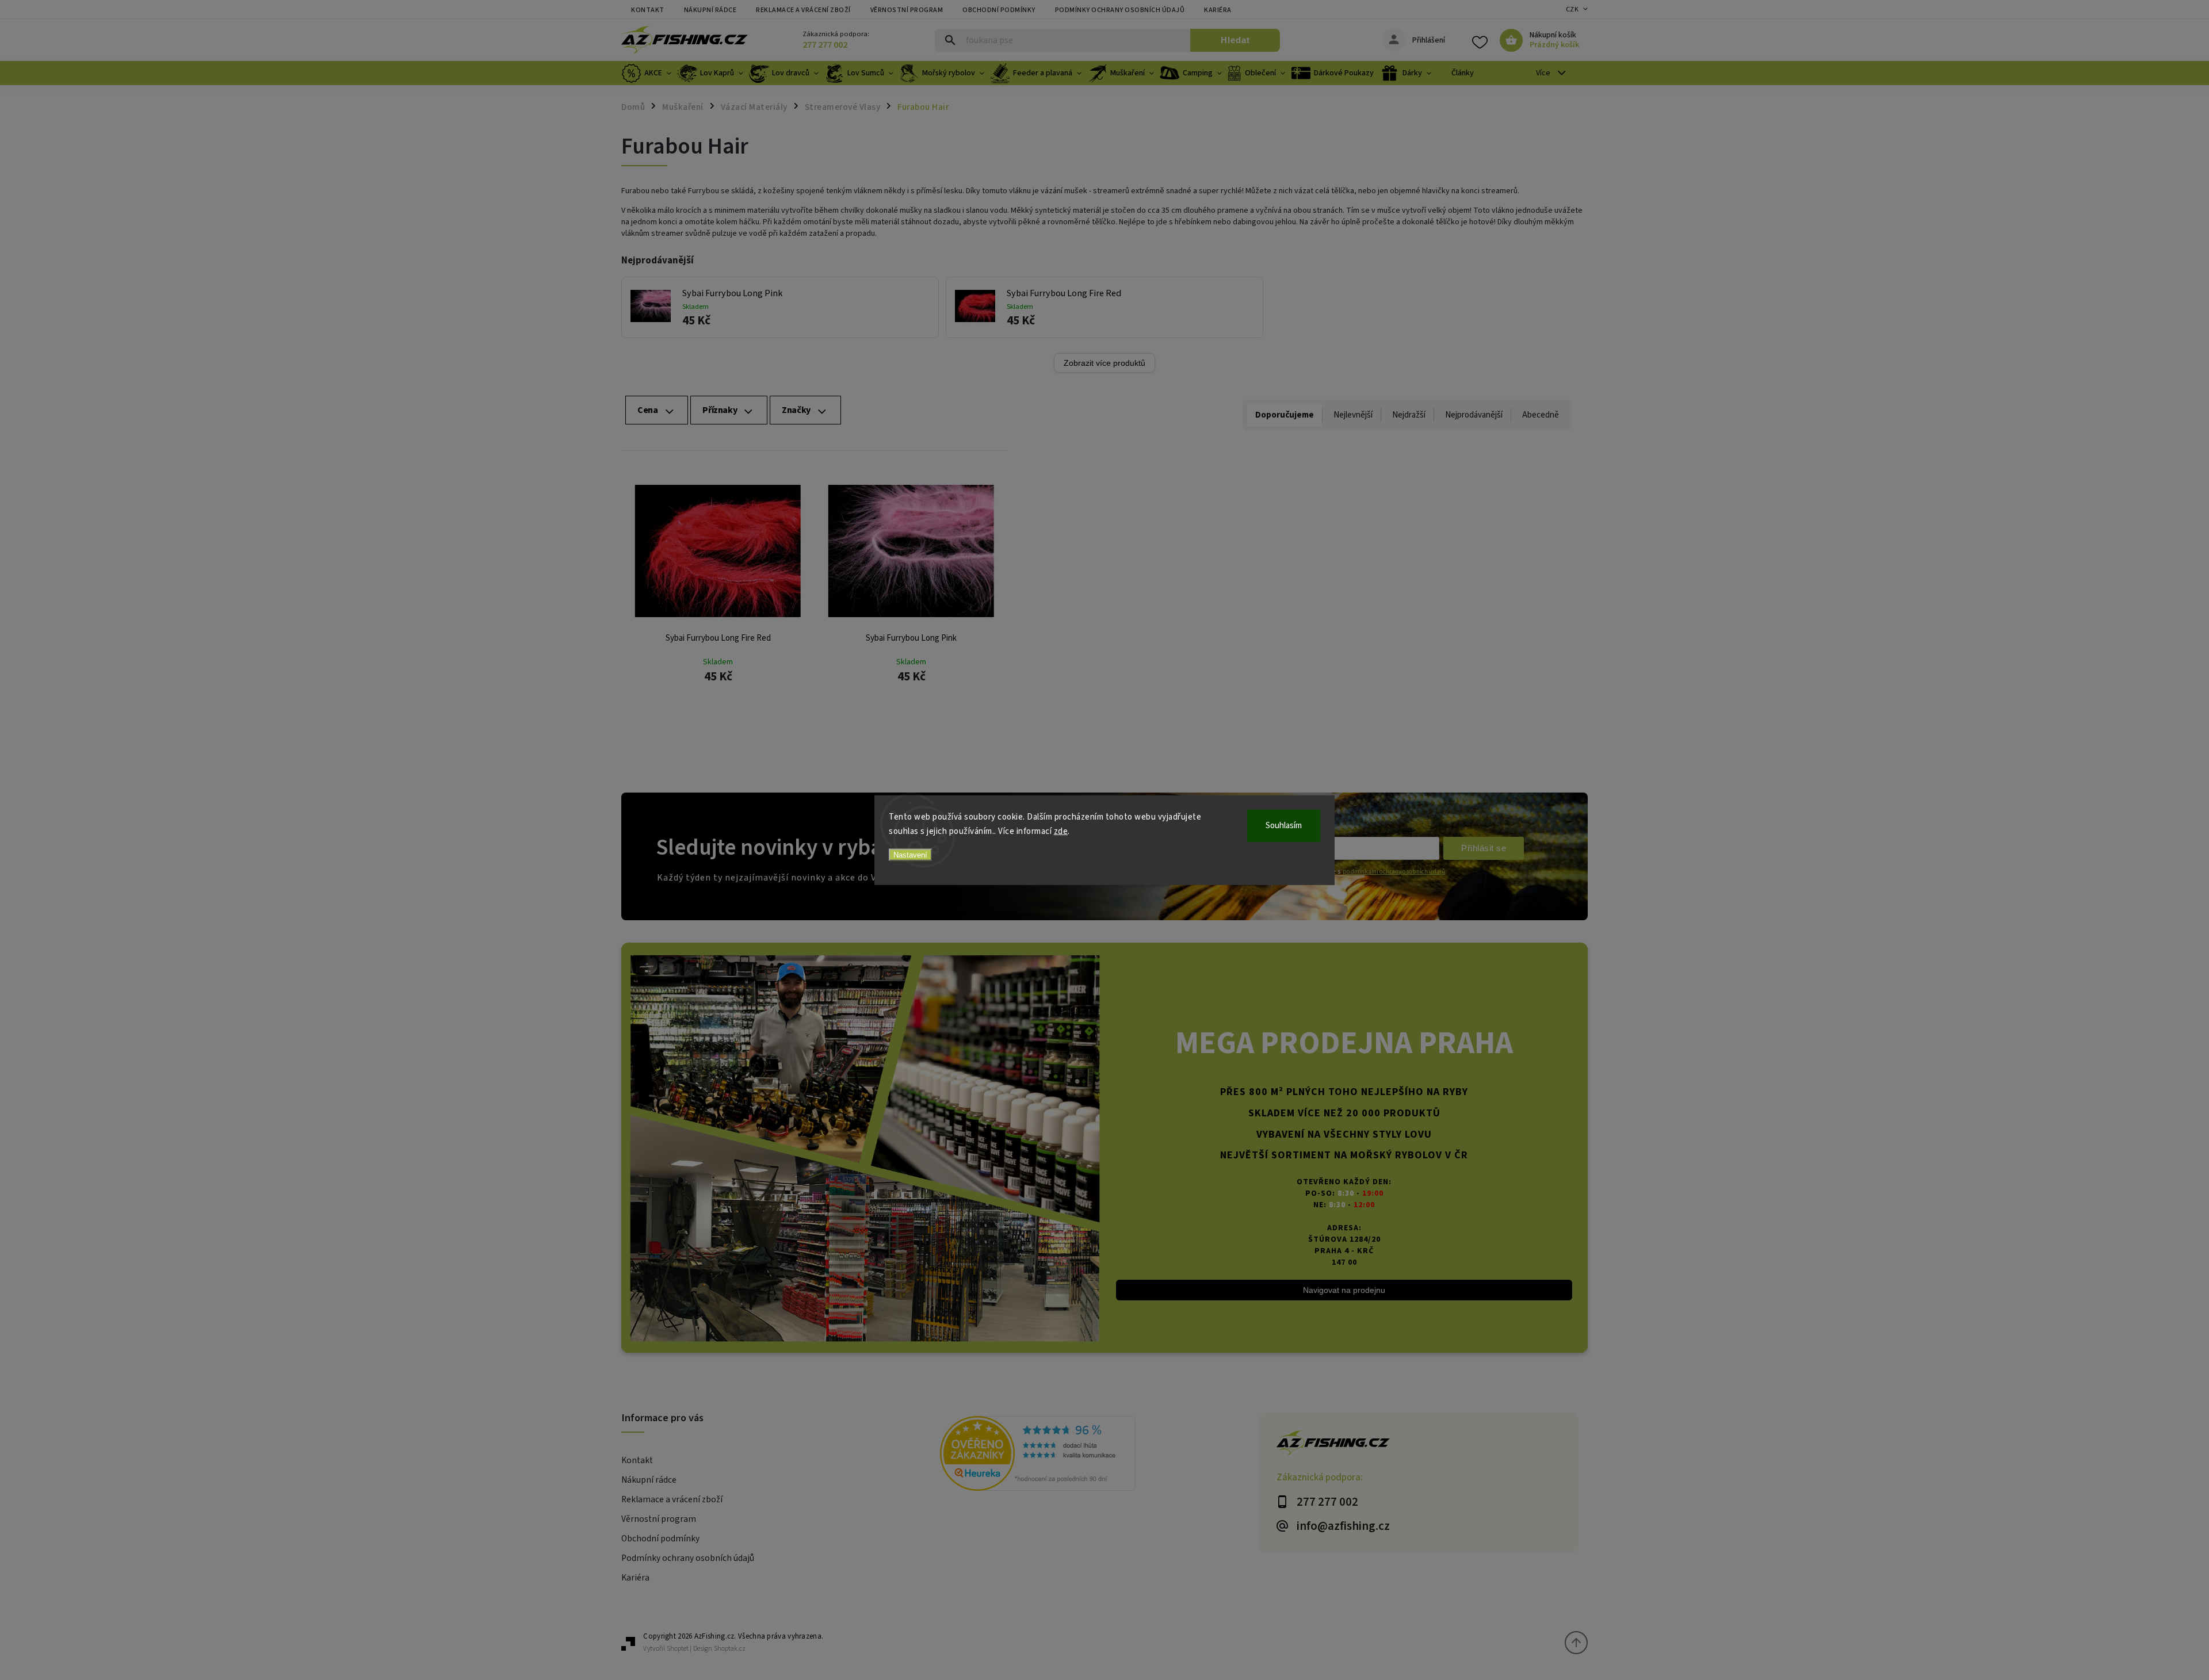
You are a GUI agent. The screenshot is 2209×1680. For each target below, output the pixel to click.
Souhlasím (1284, 825)
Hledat (1235, 40)
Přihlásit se (1484, 848)
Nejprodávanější (1474, 415)
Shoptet (678, 1649)
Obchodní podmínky (999, 10)
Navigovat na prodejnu (1344, 1290)
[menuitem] (648, 73)
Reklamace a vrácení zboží (803, 10)
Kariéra (1218, 10)
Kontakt (648, 10)
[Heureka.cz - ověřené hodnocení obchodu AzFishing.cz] (1099, 1455)
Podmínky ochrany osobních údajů (1120, 10)
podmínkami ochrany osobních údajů (1394, 872)
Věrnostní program (907, 10)
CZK (1572, 9)
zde (1061, 831)
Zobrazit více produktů (1104, 363)
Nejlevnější (1353, 415)
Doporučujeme (1285, 415)
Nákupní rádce (710, 10)
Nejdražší (1409, 415)
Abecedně (1541, 415)
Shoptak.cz (730, 1649)
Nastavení (910, 854)
